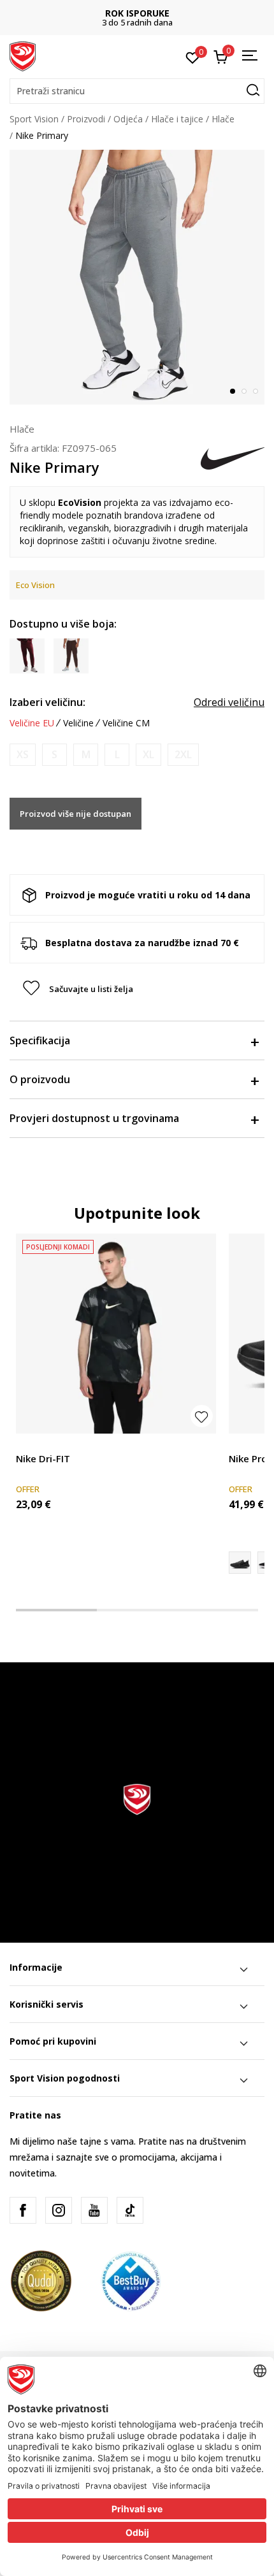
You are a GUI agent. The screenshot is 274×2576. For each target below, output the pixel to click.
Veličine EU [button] (32, 723)
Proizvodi (86, 119)
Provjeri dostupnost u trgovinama (94, 1118)
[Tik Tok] (130, 2210)
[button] (137, 91)
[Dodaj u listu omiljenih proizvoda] (202, 1416)
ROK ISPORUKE (137, 13)
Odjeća (128, 119)
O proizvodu (40, 1079)
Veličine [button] (78, 723)
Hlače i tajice (177, 119)
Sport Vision (34, 119)
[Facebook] (23, 2210)
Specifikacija (40, 1040)
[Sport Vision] (23, 55)
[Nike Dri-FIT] (116, 1334)
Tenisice (246, 1444)
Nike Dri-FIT (43, 1458)
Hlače (223, 119)
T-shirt (29, 1444)
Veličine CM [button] (126, 723)
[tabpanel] (137, 277)
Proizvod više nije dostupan (76, 814)
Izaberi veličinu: (47, 702)
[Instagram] (59, 2210)
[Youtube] (94, 2210)
